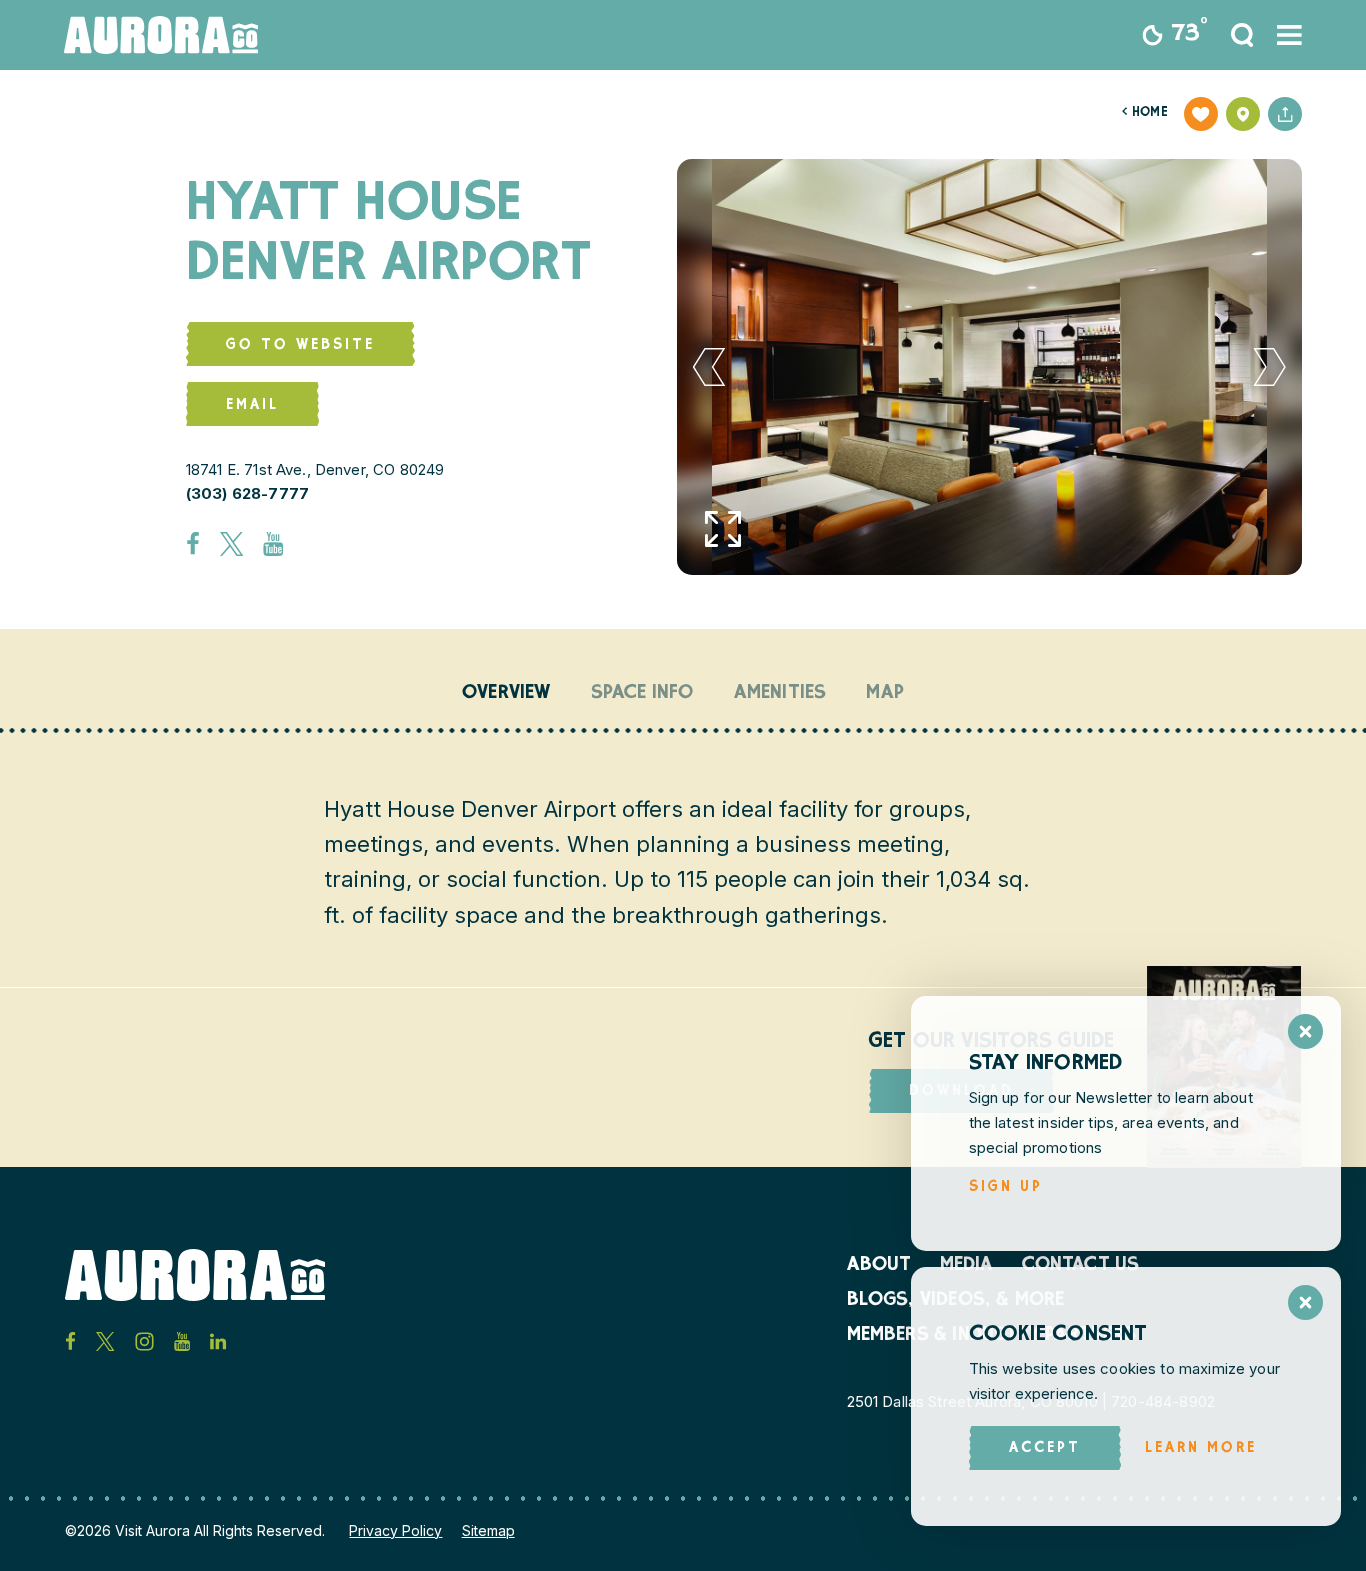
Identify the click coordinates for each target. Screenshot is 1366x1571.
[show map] (1243, 114)
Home (1145, 113)
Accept (1045, 1448)
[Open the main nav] (1289, 35)
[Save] (1201, 114)
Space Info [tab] (642, 694)
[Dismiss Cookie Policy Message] (1305, 1302)
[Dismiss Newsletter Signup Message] (1305, 1031)
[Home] (161, 35)
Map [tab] (885, 694)
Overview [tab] (506, 694)
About (879, 1266)
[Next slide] (1270, 367)
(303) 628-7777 (247, 493)
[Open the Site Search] (1242, 35)
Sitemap (488, 1530)
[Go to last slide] (709, 367)
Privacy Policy (395, 1530)
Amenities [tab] (780, 694)
